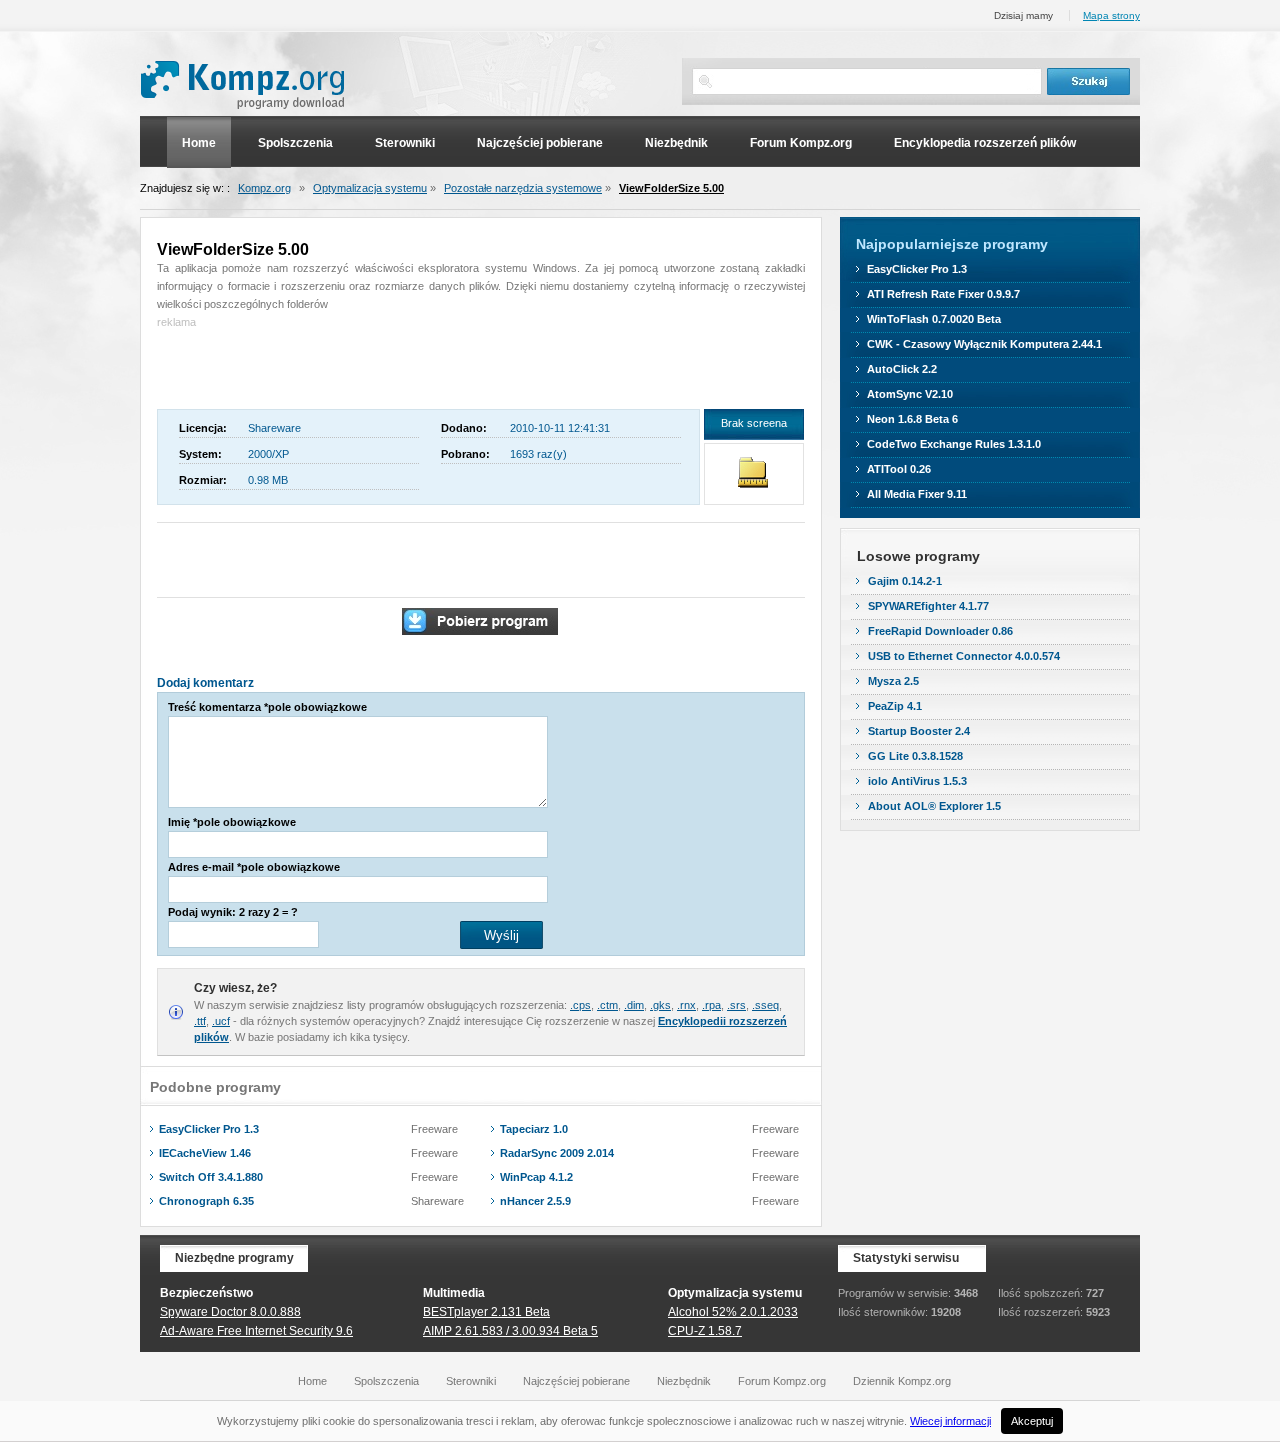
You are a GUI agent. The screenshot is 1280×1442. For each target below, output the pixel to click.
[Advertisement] (274, 361)
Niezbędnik (676, 143)
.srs (736, 1005)
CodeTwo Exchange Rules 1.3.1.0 (954, 444)
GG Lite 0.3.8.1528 (915, 756)
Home (199, 143)
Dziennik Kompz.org (902, 1381)
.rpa (711, 1005)
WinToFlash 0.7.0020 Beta (934, 319)
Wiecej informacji (950, 1421)
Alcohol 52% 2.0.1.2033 (733, 1312)
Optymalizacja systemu (370, 188)
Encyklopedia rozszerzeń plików (985, 143)
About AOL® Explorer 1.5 (934, 806)
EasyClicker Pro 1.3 (209, 1129)
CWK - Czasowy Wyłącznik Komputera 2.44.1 (984, 344)
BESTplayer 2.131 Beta (486, 1312)
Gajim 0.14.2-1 (905, 581)
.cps (580, 1005)
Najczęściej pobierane (540, 143)
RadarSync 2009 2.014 (557, 1153)
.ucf (221, 1021)
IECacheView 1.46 (205, 1153)
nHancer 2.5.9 (535, 1201)
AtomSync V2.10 (910, 394)
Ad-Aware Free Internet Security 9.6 (256, 1331)
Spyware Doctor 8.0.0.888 (230, 1312)
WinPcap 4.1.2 (536, 1177)
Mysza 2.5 (893, 681)
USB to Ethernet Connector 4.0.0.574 (964, 656)
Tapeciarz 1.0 (534, 1129)
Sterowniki (405, 143)
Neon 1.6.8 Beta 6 (912, 419)
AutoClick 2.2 (902, 369)
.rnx (686, 1005)
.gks (660, 1005)
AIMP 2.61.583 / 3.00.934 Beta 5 (510, 1331)
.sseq (765, 1005)
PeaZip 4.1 (895, 706)
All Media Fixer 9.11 (917, 494)
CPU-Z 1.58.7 (705, 1331)
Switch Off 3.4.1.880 (211, 1177)
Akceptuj (1032, 1421)
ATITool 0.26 (899, 469)
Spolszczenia (295, 143)
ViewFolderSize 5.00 (671, 188)
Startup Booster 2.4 (919, 731)
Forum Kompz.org (801, 143)
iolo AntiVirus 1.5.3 (917, 781)
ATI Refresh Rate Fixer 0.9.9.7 (943, 294)
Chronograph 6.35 (206, 1201)
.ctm (607, 1005)
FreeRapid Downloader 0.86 (940, 631)
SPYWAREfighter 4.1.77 (928, 606)
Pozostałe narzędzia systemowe (523, 188)
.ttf (200, 1021)
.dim (634, 1005)
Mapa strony (1111, 15)
